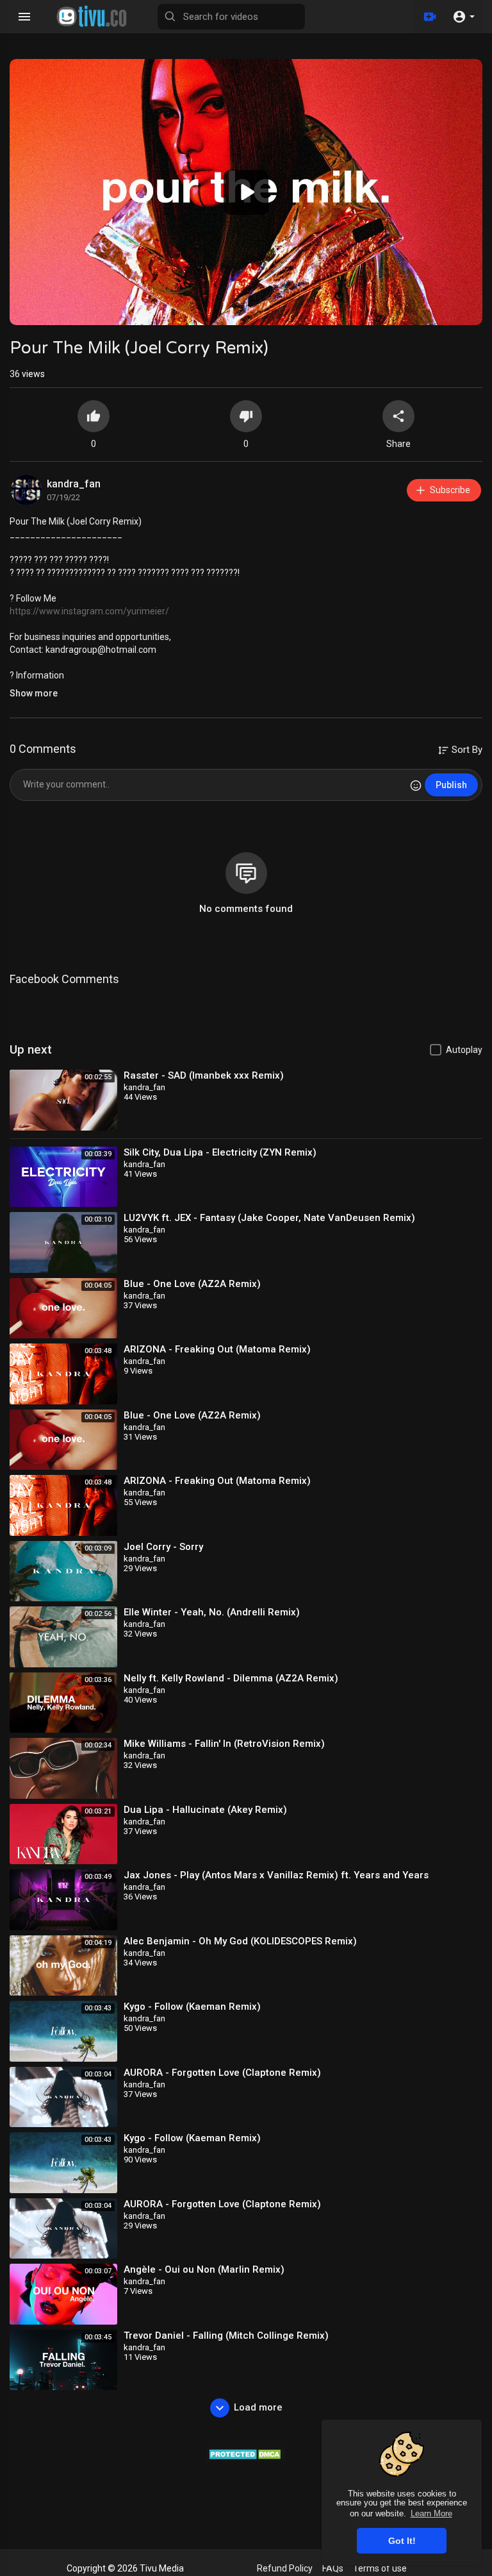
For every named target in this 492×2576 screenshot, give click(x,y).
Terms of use (380, 2568)
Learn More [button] (431, 2513)
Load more (258, 2407)
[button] (463, 17)
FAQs (333, 2568)
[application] (246, 192)
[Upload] (430, 17)
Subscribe (450, 490)
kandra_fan (74, 484)
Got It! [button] (402, 2541)
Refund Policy (285, 2568)
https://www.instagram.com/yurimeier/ (89, 611)
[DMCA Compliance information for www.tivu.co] (246, 2454)
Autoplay (464, 1050)
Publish (451, 785)
